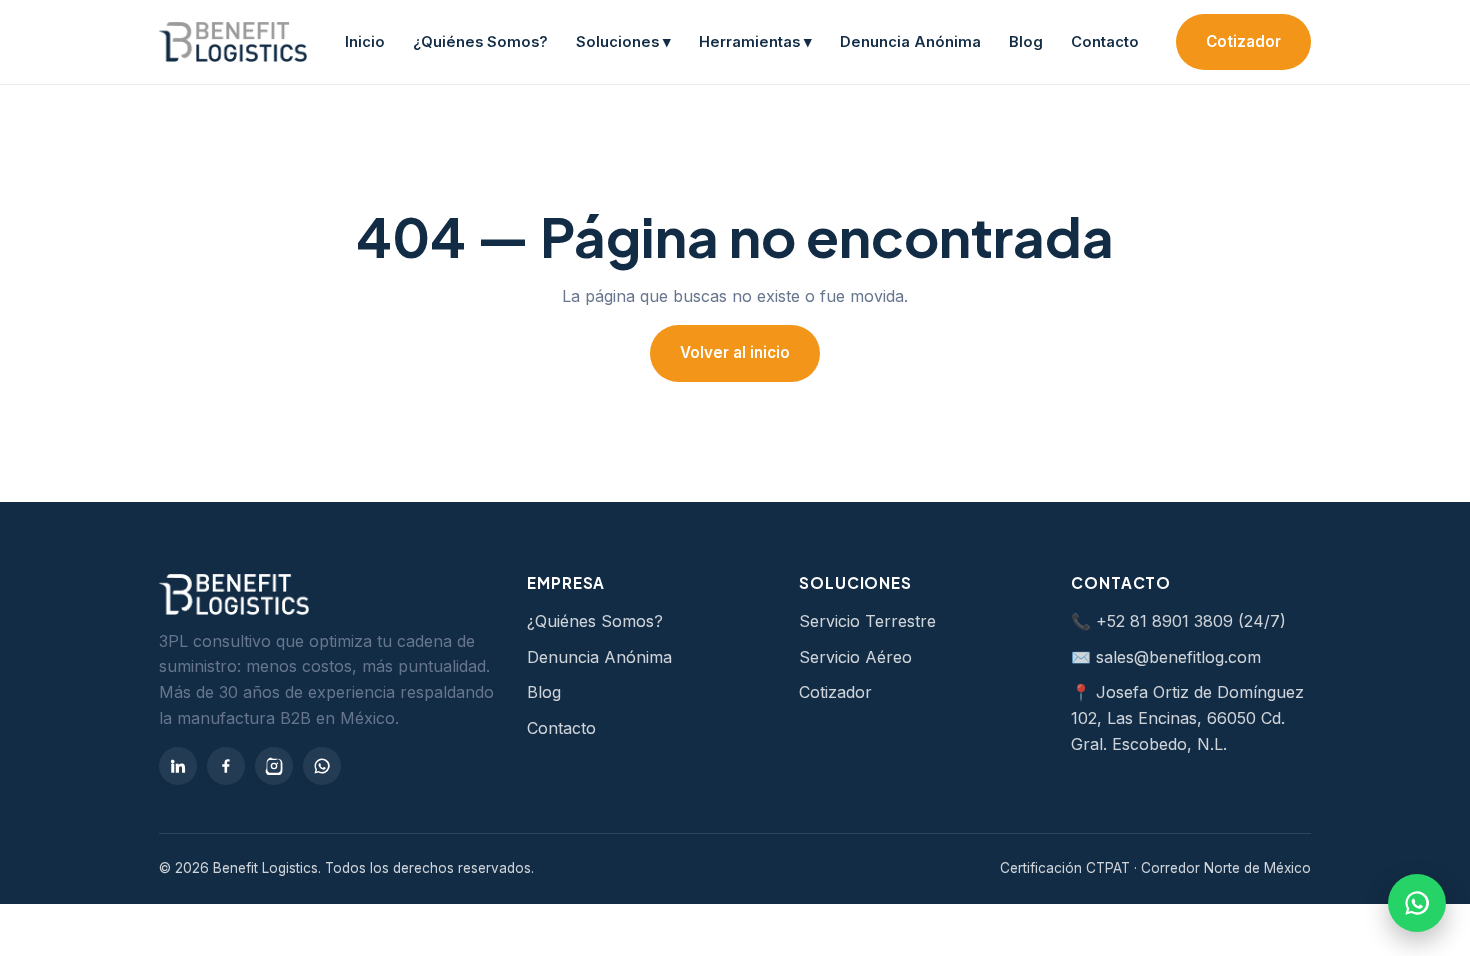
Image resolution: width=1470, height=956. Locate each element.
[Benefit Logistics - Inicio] (233, 42)
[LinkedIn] (178, 766)
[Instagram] (274, 766)
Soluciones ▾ (623, 42)
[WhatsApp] (322, 766)
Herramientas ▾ (755, 42)
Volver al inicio (735, 352)
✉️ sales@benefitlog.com (1166, 657)
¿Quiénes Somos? (480, 42)
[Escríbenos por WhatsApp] (1417, 903)
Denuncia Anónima (910, 42)
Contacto (1105, 42)
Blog (1026, 42)
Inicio (365, 42)
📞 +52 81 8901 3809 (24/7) (1178, 621)
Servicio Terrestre (867, 621)
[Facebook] (226, 766)
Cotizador (1243, 41)
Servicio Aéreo (855, 657)
